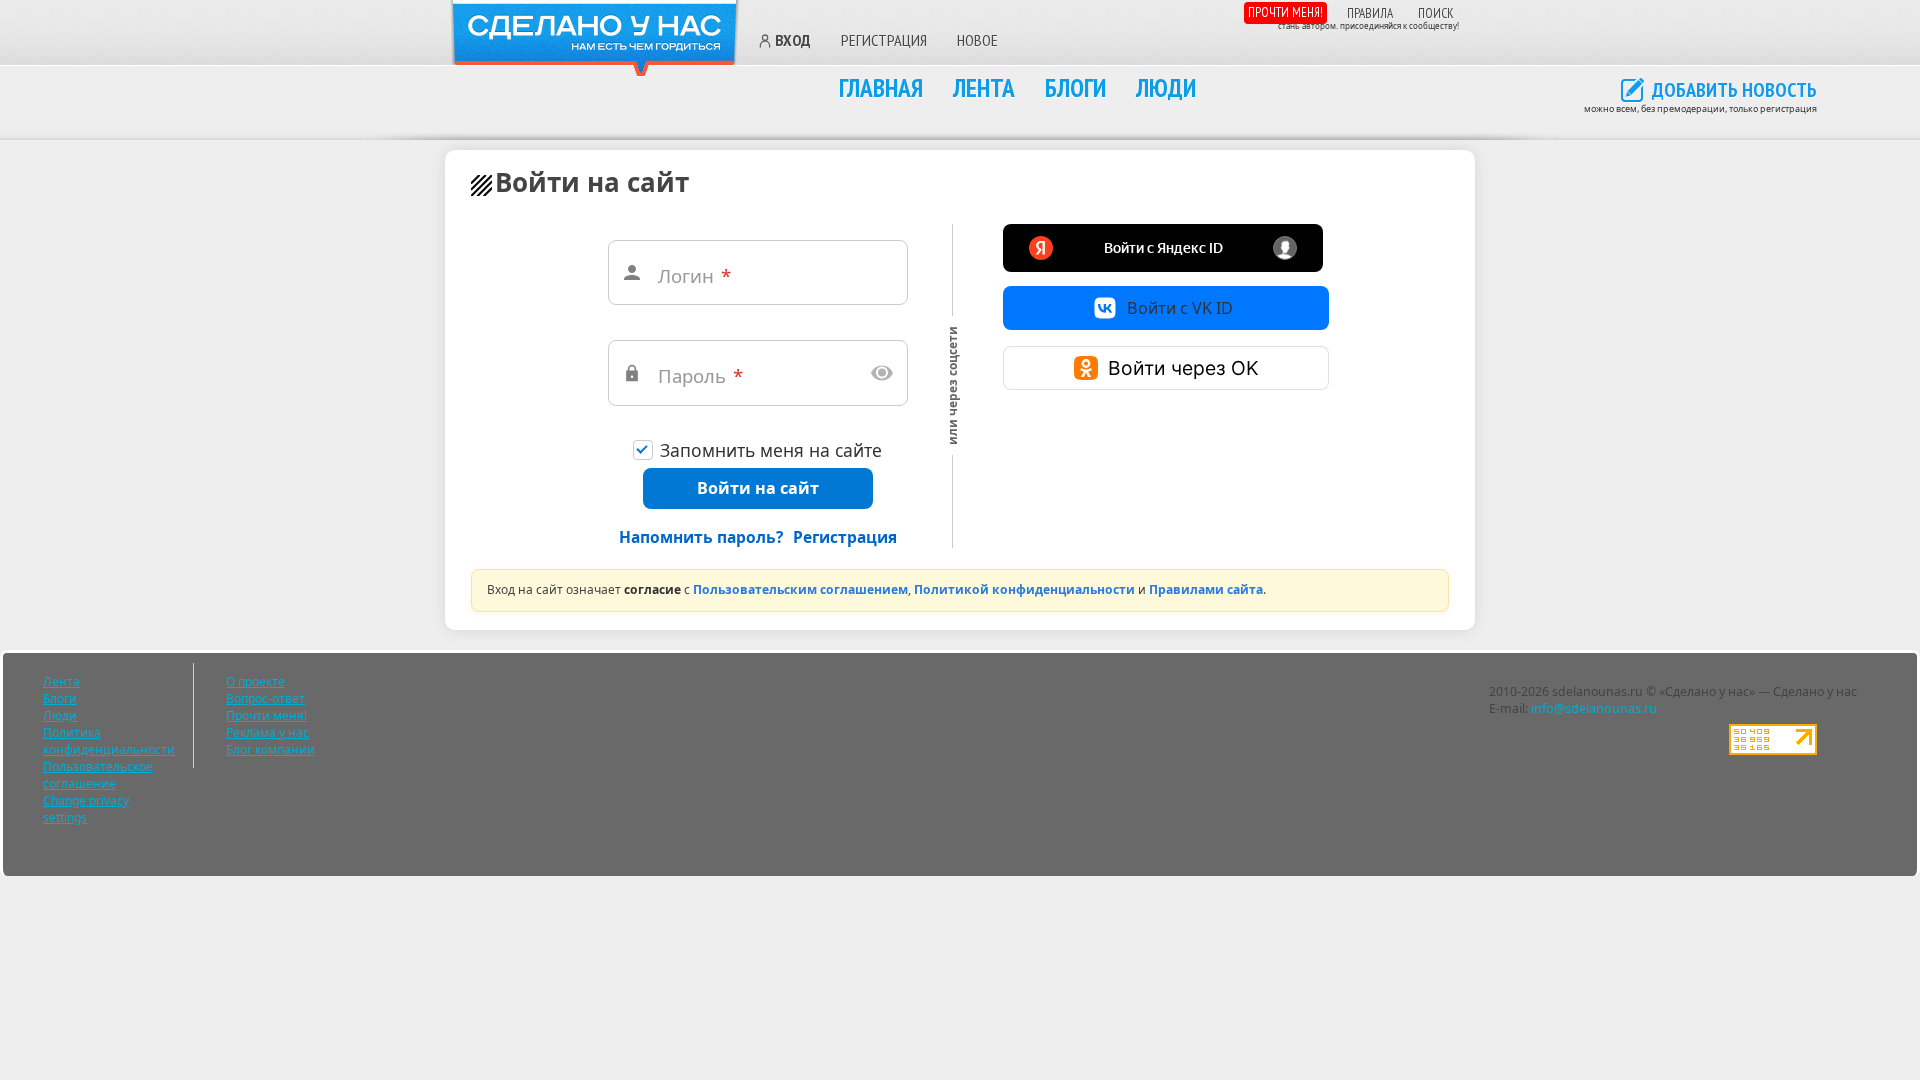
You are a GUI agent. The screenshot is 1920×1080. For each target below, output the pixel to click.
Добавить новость (1734, 91)
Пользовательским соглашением (800, 589)
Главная (881, 87)
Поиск (1436, 13)
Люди (1166, 87)
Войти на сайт (758, 488)
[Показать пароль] (882, 373)
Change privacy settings (86, 809)
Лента (984, 87)
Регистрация (884, 40)
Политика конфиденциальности (109, 741)
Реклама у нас (267, 732)
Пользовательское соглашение (98, 775)
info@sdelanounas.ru (1594, 708)
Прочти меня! (1285, 12)
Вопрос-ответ (265, 698)
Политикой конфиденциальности (1024, 589)
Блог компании (270, 749)
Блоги (1075, 87)
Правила (1370, 13)
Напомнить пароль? (701, 537)
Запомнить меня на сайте (771, 450)
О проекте (255, 681)
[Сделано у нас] (595, 38)
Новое (977, 40)
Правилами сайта (1206, 589)
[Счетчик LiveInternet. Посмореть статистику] (1773, 750)
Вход (793, 41)
